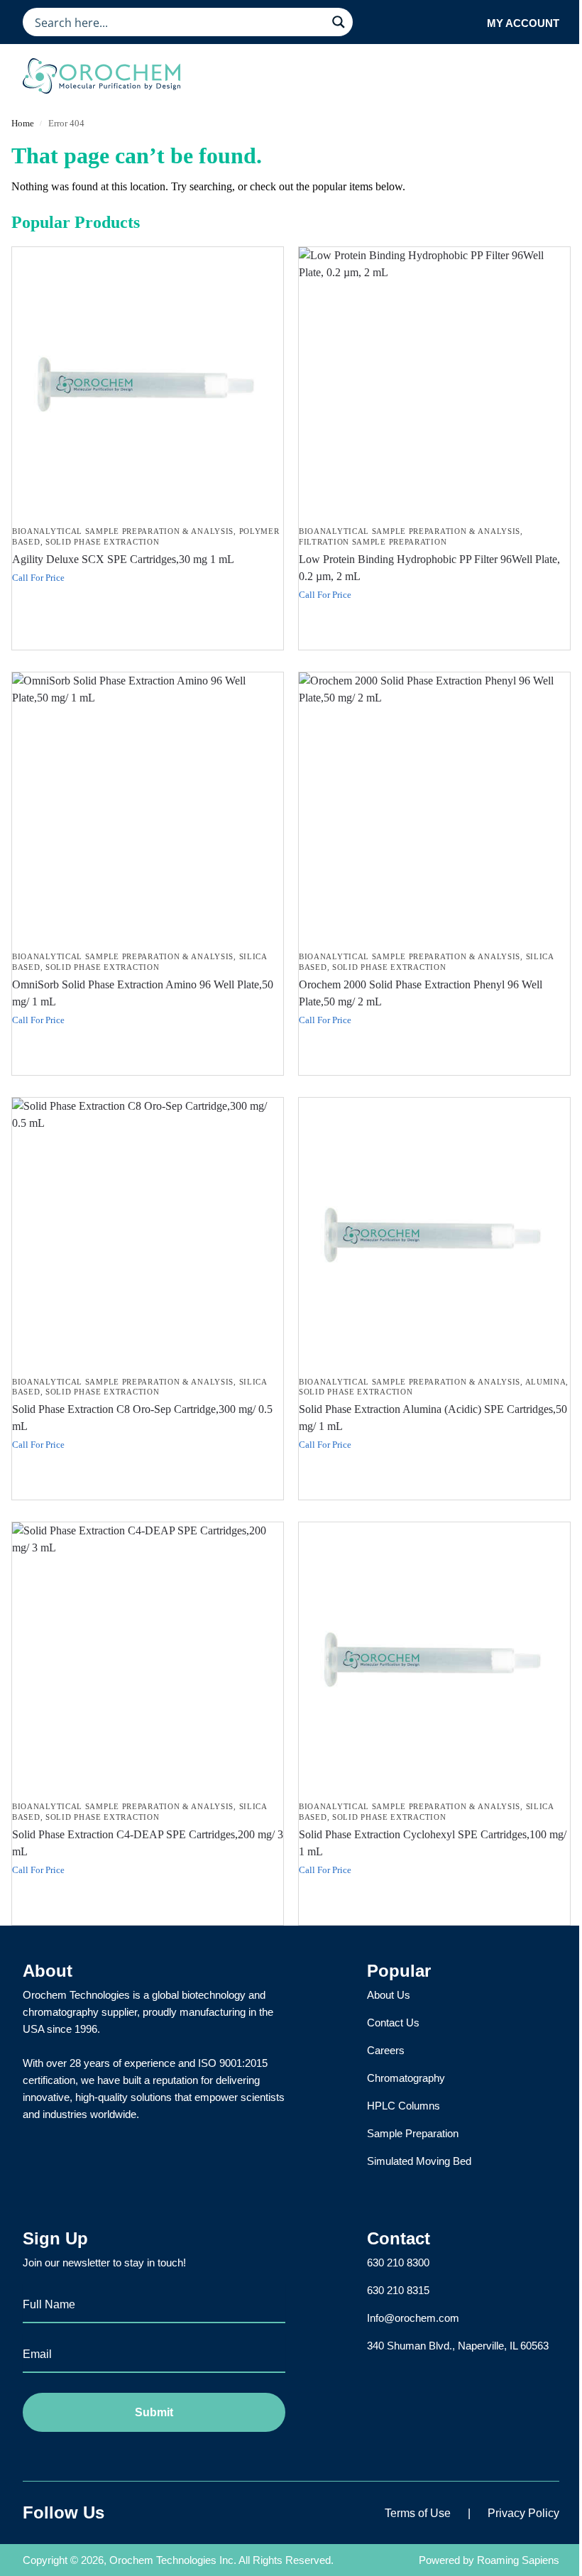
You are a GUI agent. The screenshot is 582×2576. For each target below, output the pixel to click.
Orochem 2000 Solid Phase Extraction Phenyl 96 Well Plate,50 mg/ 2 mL (421, 993)
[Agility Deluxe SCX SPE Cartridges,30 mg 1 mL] (148, 383)
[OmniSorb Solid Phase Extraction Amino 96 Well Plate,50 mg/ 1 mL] (148, 808)
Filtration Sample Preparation (373, 542)
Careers (386, 2050)
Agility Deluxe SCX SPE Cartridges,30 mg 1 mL (123, 559)
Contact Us (393, 2023)
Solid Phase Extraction (102, 542)
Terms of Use (418, 2513)
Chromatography (406, 2078)
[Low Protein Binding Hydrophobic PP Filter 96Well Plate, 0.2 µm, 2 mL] (434, 383)
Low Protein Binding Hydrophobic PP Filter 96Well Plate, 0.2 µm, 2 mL (429, 568)
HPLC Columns (403, 2106)
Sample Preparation (413, 2133)
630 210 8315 (398, 2290)
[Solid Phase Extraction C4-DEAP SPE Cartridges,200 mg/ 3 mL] (148, 1658)
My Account (523, 23)
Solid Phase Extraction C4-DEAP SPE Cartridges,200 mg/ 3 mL (148, 1843)
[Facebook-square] (136, 2513)
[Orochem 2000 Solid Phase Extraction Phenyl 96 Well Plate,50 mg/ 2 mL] (434, 808)
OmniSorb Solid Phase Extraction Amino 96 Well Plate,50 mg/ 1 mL (143, 993)
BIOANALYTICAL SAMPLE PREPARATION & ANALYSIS (123, 531)
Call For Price (38, 578)
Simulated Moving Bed (419, 2161)
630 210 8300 (398, 2263)
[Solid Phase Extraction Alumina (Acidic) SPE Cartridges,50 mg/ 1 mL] (434, 1233)
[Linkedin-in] (171, 2513)
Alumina (546, 1382)
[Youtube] (207, 2513)
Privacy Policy (523, 2513)
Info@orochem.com (413, 2318)
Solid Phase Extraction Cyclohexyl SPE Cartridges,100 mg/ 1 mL (433, 1843)
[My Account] (472, 22)
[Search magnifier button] (339, 22)
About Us (389, 1995)
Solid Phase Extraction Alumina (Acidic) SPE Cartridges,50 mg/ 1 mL (433, 1418)
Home (23, 123)
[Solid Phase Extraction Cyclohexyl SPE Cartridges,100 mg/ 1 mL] (434, 1658)
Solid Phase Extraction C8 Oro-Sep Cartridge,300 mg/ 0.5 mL (142, 1418)
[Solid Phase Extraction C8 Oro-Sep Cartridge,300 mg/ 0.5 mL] (148, 1233)
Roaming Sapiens (518, 2560)
